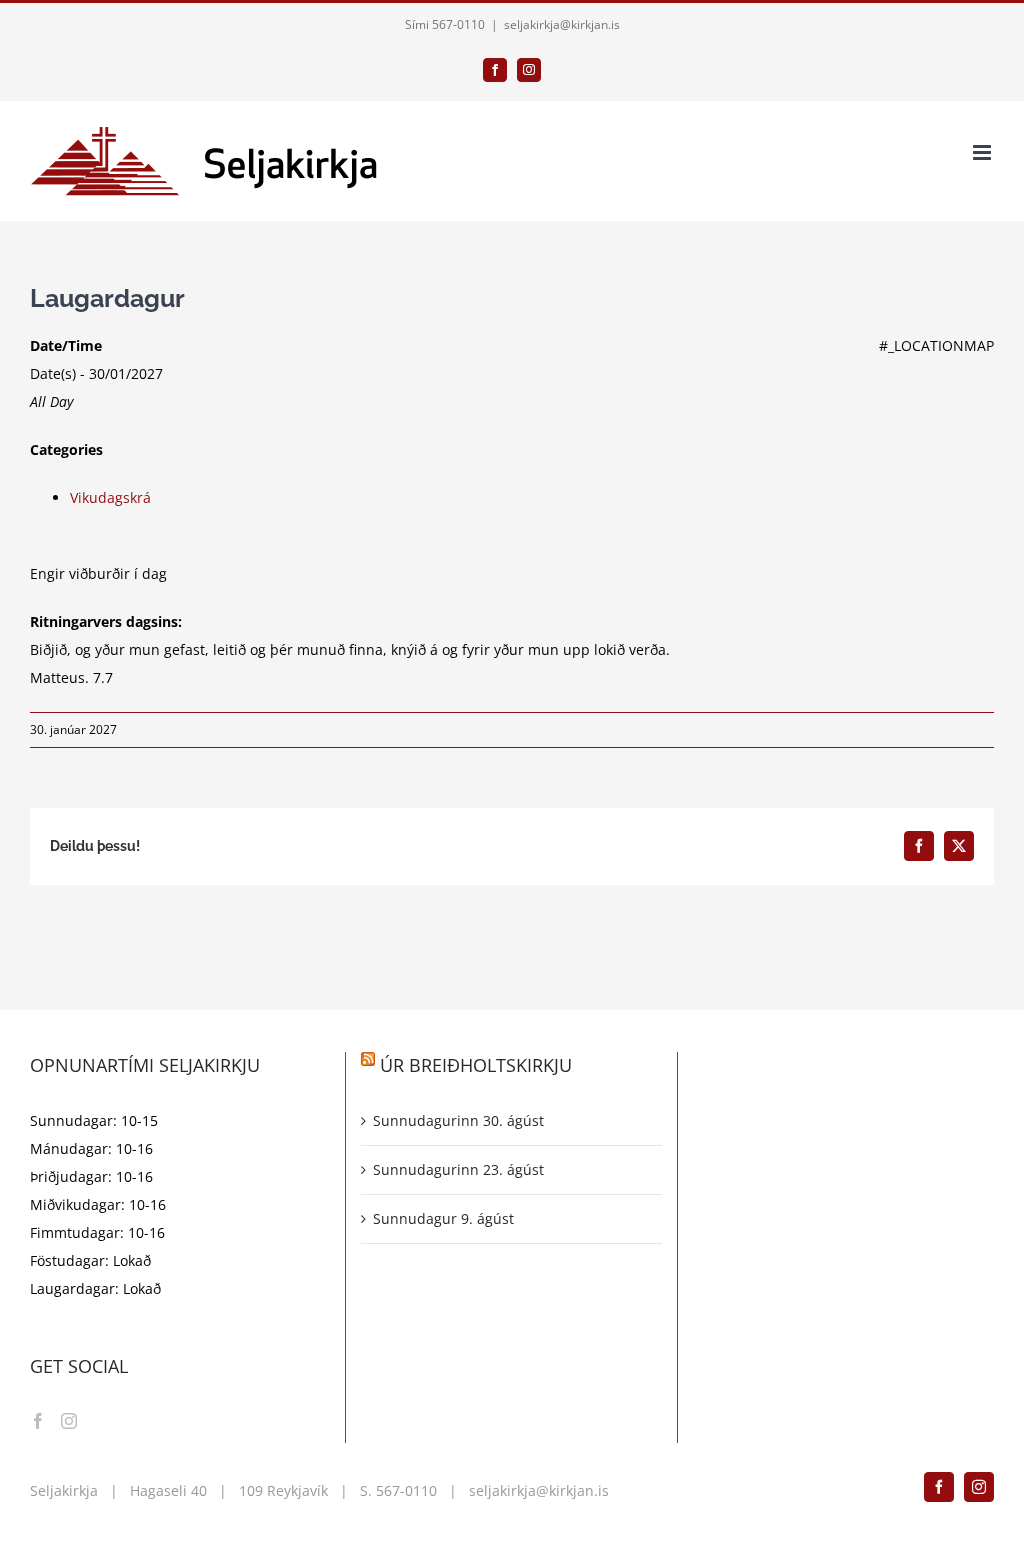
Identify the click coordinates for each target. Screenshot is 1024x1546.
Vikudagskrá (110, 497)
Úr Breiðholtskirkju (476, 1065)
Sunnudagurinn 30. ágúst (458, 1120)
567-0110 (406, 1490)
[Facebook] (38, 1421)
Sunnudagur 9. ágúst (443, 1218)
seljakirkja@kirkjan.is (562, 24)
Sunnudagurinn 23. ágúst (458, 1169)
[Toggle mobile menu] (983, 152)
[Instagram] (69, 1421)
